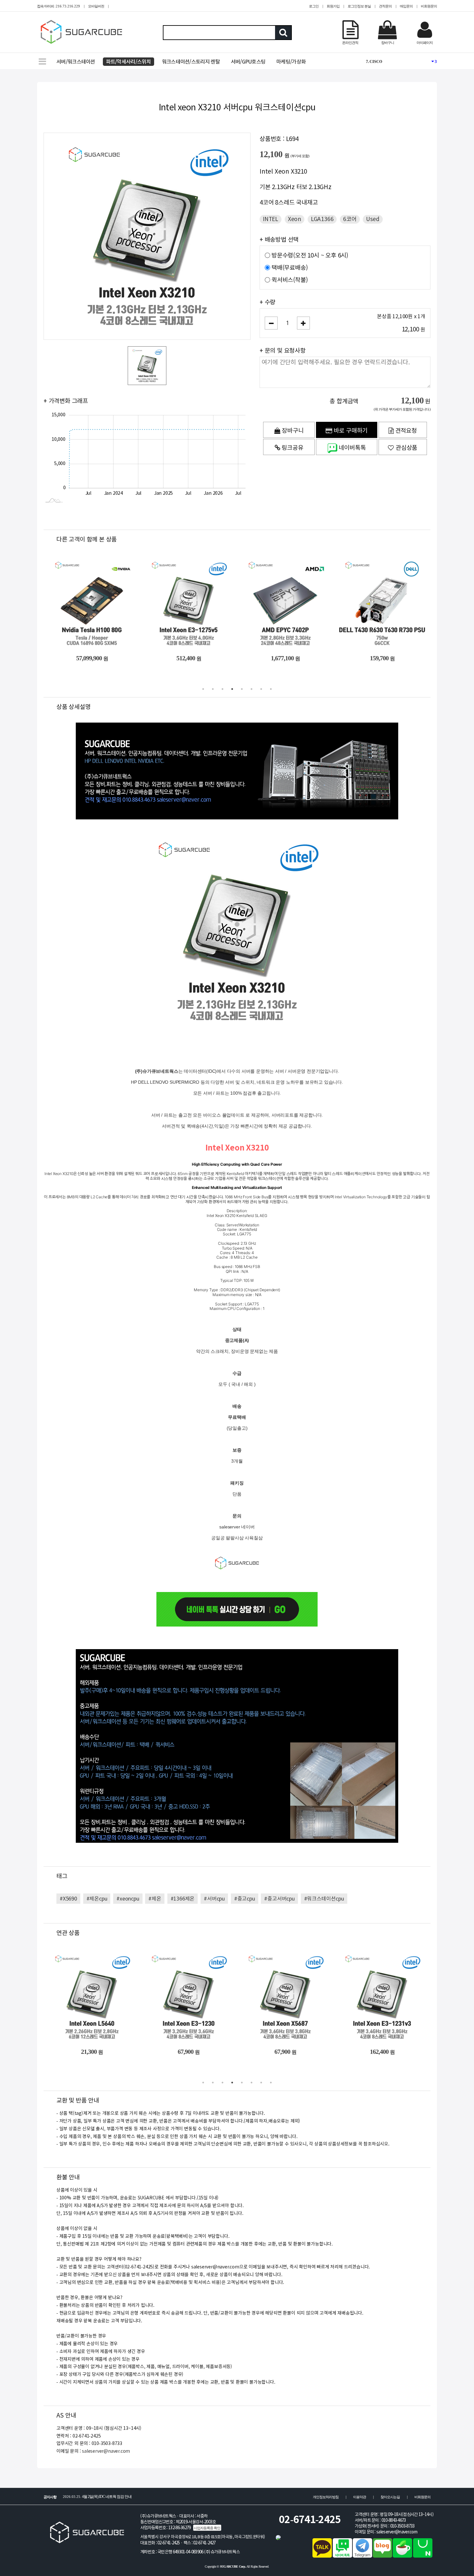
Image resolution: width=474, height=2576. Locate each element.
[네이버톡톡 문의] (342, 2556)
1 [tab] (203, 689)
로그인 (314, 6)
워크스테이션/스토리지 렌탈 (191, 62)
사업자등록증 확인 (207, 2528)
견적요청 (405, 431)
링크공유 (292, 448)
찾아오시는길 (390, 2497)
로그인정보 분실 (359, 6)
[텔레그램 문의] (362, 2556)
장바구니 (292, 431)
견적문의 (385, 6)
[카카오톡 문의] (322, 2556)
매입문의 (406, 6)
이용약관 (360, 2497)
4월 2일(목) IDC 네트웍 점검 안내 (97, 2497)
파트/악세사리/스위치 (128, 62)
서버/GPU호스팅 (248, 62)
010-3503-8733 (402, 2526)
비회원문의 (429, 6)
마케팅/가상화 (291, 62)
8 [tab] (271, 689)
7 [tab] (261, 689)
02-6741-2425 (310, 2519)
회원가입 (333, 6)
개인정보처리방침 (326, 2497)
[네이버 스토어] (423, 2556)
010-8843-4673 (394, 2520)
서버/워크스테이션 (76, 62)
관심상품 (406, 448)
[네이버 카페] (402, 2556)
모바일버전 (96, 6)
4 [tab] (232, 689)
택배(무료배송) (290, 268)
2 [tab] (213, 689)
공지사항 (50, 2497)
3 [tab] (222, 689)
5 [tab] (242, 689)
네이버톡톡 (352, 448)
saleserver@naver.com (106, 2451)
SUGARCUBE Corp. (233, 2566)
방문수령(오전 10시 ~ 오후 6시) (310, 255)
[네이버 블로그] (382, 2556)
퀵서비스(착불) (290, 280)
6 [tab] (252, 689)
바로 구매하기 (350, 431)
